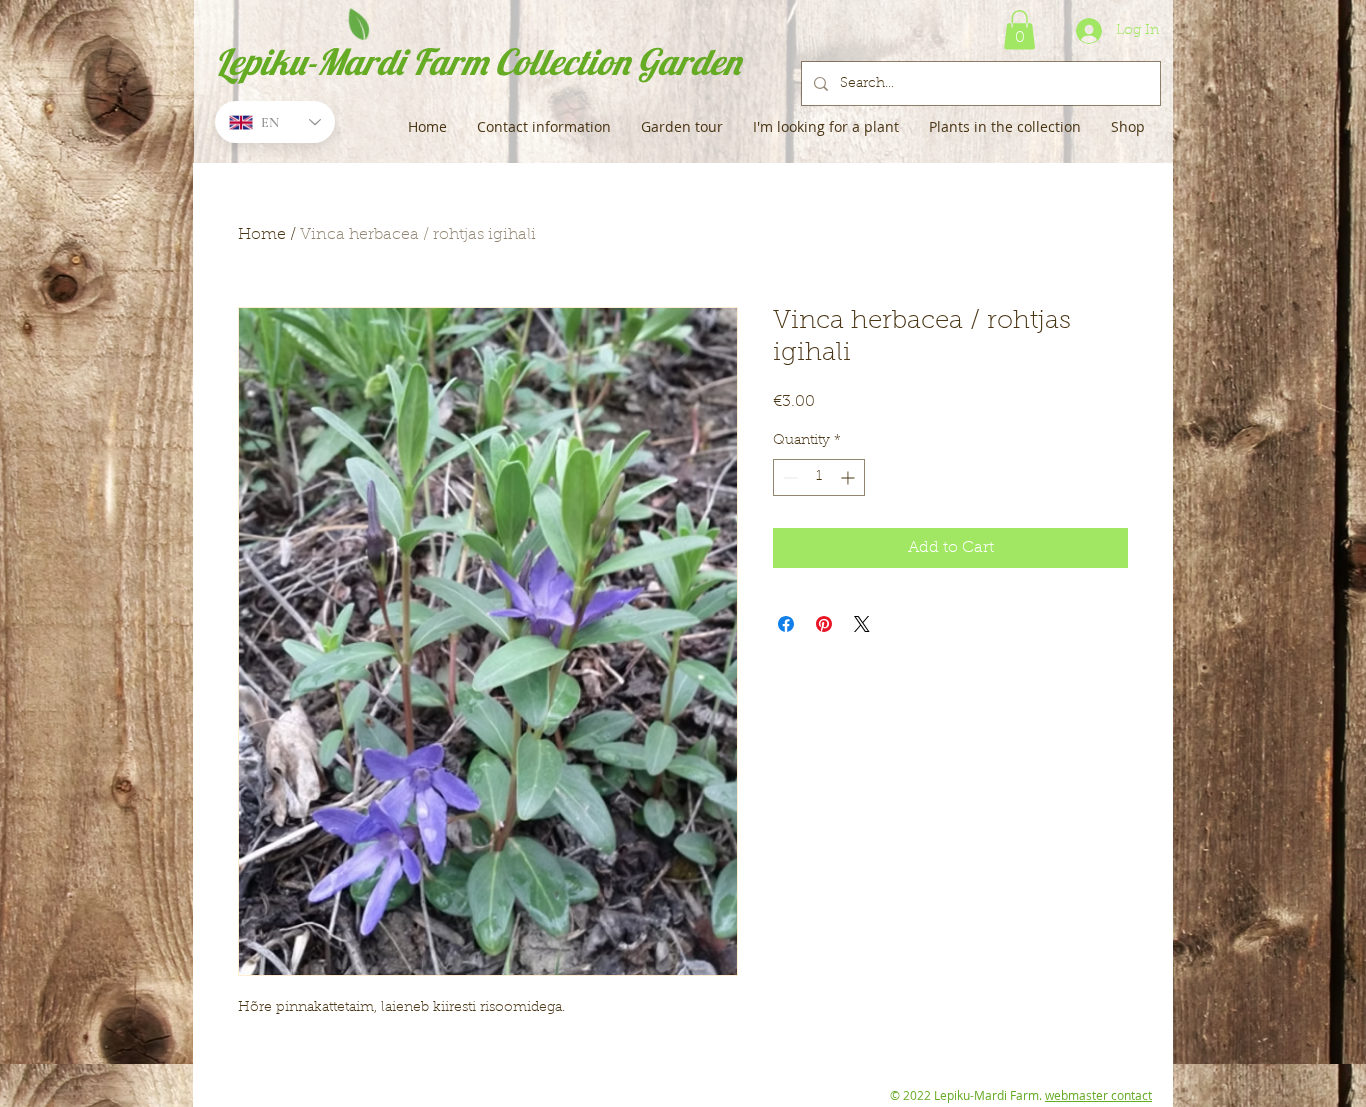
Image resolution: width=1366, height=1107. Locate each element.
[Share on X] (862, 624)
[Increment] (849, 477)
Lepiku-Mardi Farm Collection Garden (477, 61)
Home (262, 235)
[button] (1019, 29)
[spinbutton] (819, 477)
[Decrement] (788, 477)
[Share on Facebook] (786, 624)
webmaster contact (1098, 1095)
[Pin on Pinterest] (824, 624)
